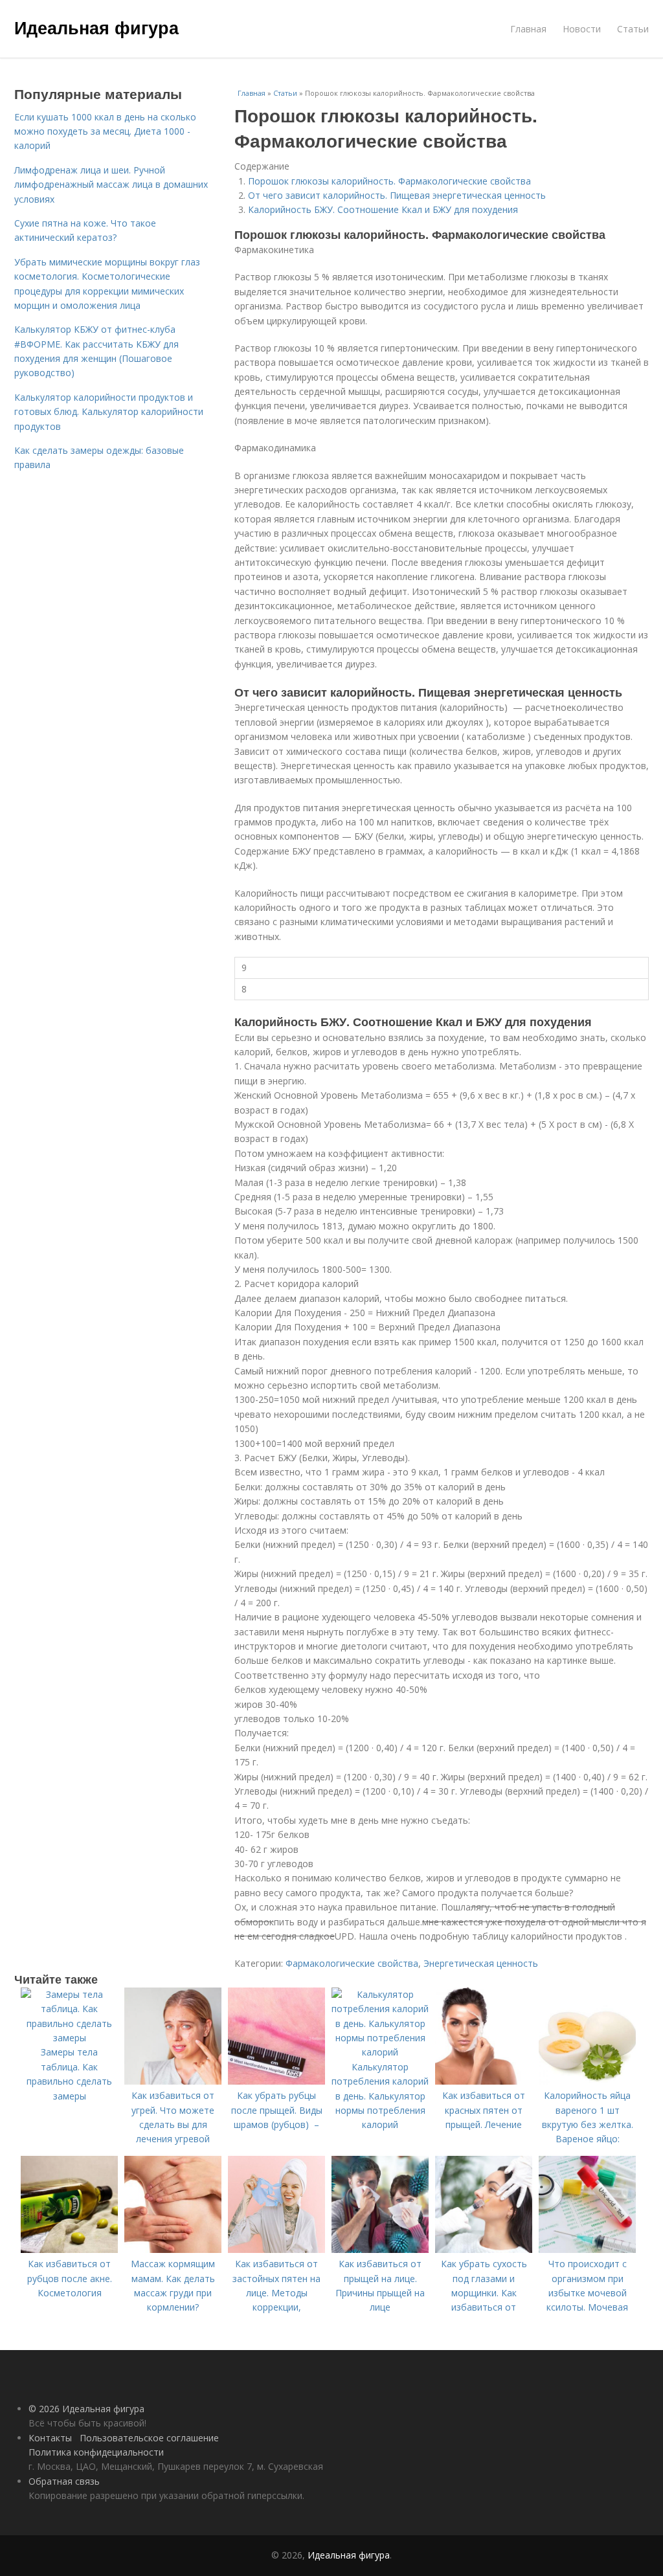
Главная (528, 29)
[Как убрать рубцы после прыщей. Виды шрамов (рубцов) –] (276, 2081)
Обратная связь (64, 2481)
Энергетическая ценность (481, 1963)
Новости (582, 29)
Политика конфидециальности (96, 2452)
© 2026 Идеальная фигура (86, 2409)
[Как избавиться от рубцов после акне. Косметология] (69, 2249)
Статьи (633, 29)
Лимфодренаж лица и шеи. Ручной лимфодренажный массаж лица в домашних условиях (111, 185)
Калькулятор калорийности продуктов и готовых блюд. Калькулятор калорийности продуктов (109, 412)
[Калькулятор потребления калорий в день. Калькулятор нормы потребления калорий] (380, 2052)
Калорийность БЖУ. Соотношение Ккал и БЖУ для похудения (383, 209)
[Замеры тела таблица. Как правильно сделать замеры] (69, 2038)
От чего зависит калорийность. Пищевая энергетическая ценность (397, 195)
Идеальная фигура (96, 27)
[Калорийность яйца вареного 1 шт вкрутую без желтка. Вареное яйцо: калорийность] (587, 2081)
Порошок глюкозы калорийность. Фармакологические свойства (389, 181)
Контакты (50, 2438)
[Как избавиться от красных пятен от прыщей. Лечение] (484, 2081)
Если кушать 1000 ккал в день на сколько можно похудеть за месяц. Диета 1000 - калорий (105, 131)
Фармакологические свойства (352, 1963)
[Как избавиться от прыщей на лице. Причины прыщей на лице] (380, 2249)
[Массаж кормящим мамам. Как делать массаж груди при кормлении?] (173, 2249)
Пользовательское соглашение (149, 2438)
